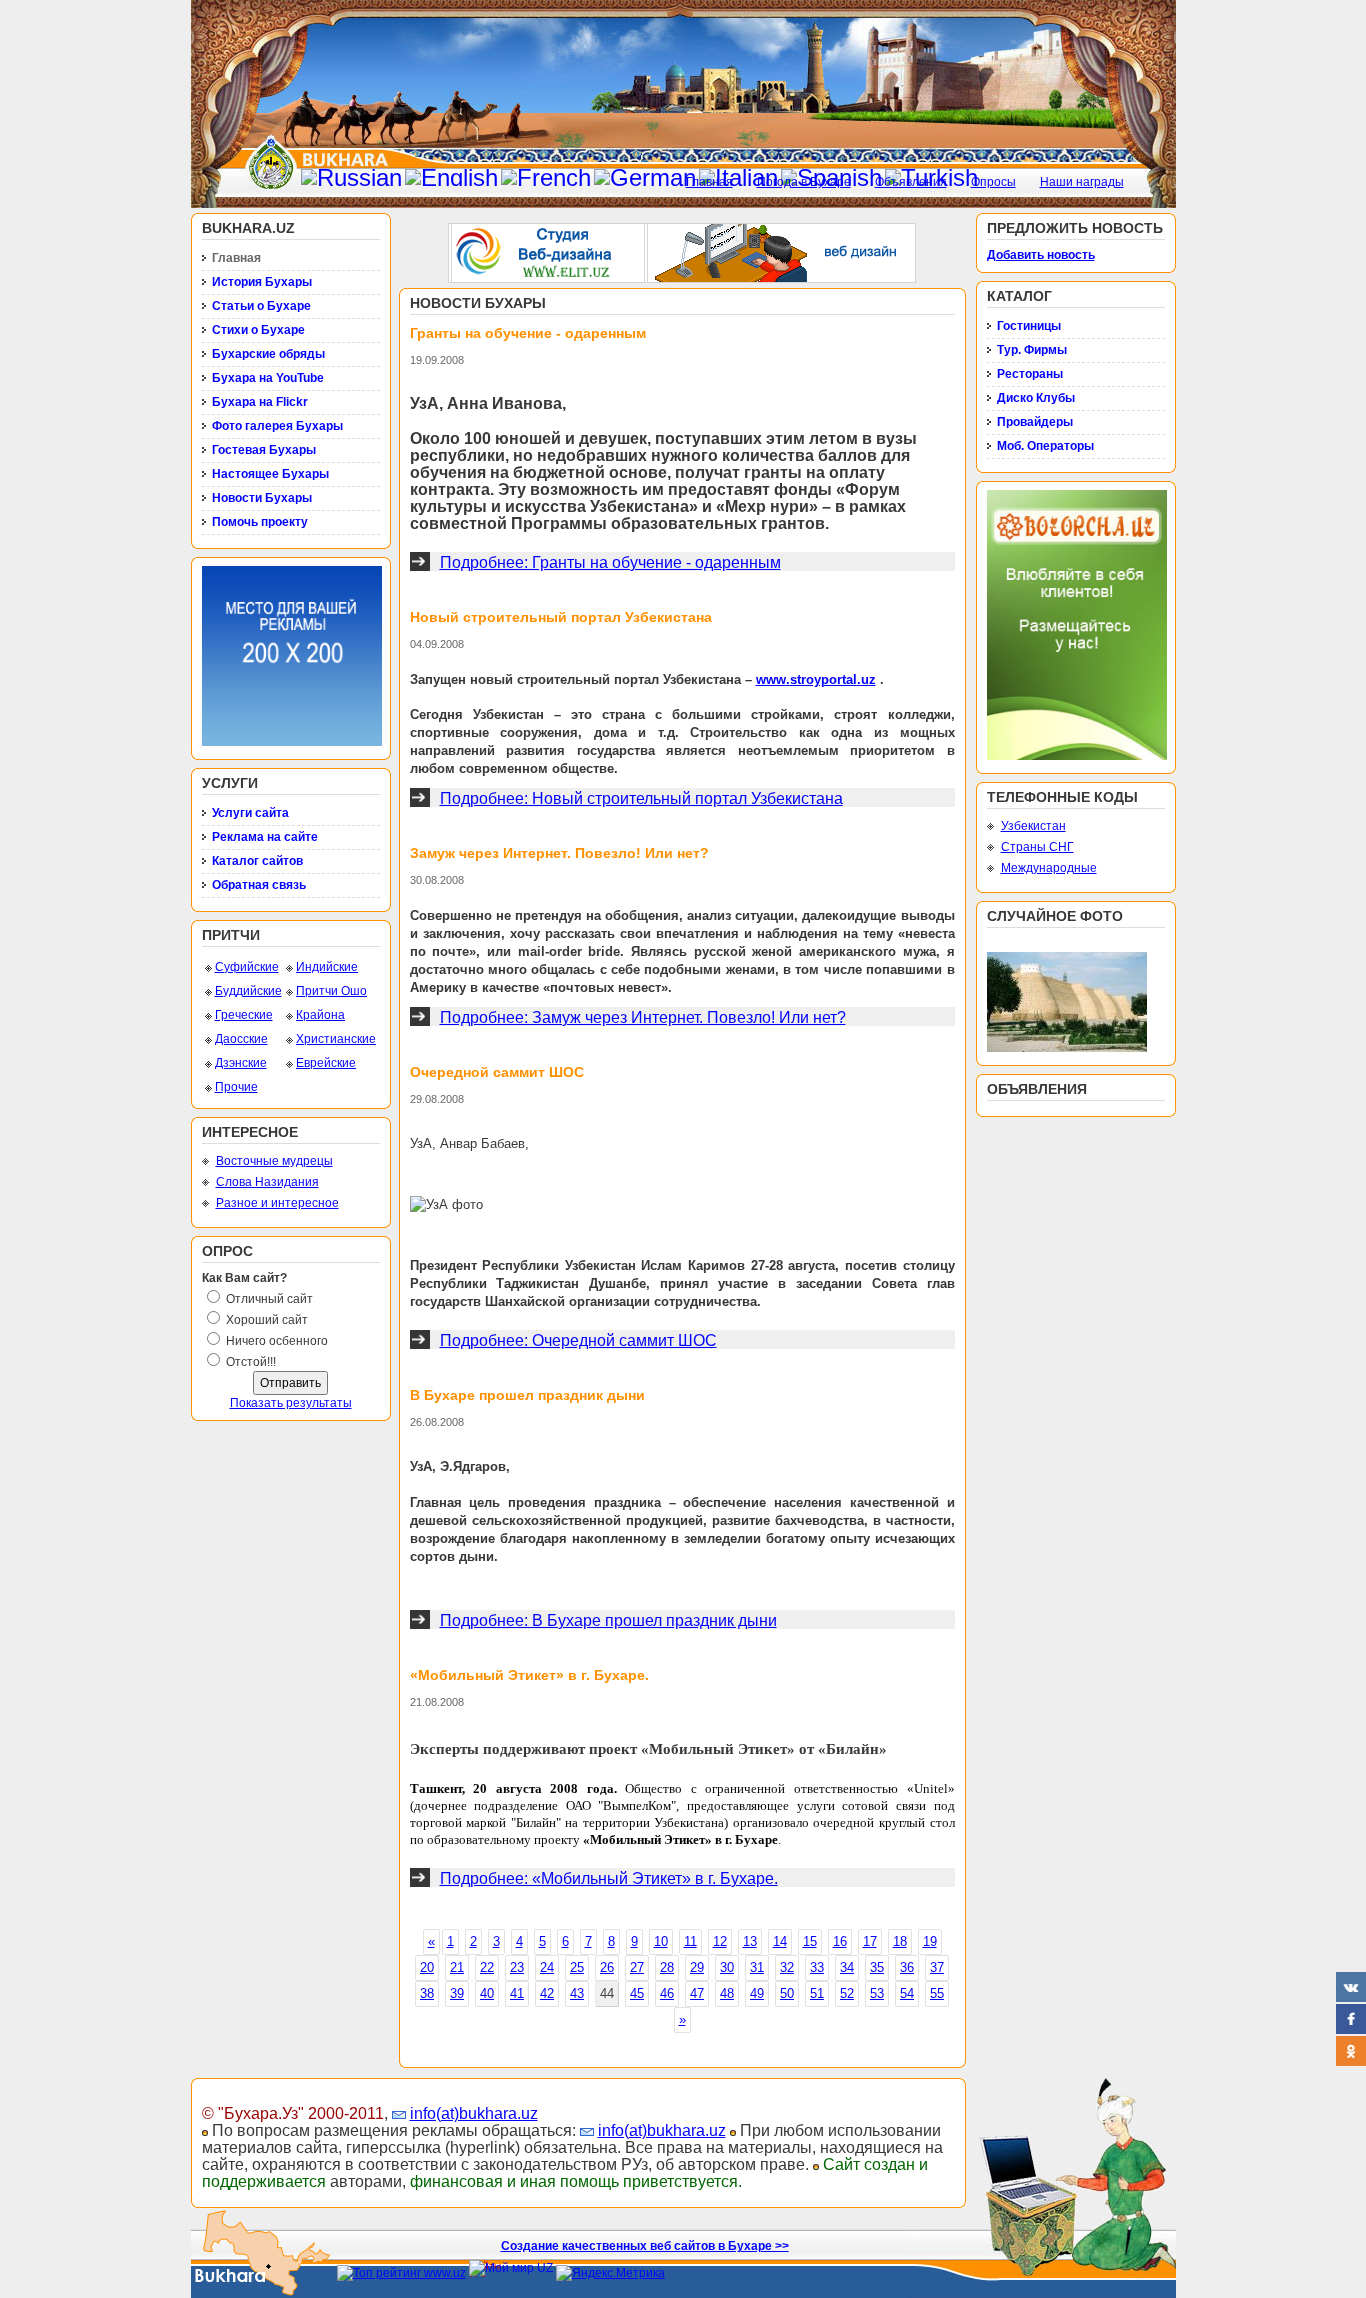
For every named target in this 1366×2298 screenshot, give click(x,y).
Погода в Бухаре (804, 182)
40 (487, 1993)
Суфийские (247, 967)
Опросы (993, 182)
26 (607, 1967)
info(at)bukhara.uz (474, 2113)
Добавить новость (1041, 255)
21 (457, 1967)
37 (937, 1967)
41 (517, 1993)
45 (637, 1993)
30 (727, 1967)
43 (577, 1993)
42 (547, 1993)
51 (817, 1993)
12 (720, 1941)
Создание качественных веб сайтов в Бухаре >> (645, 2246)
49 (757, 1993)
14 (780, 1941)
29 (697, 1967)
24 (547, 1967)
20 (427, 1967)
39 (457, 1993)
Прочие (236, 1087)
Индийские (327, 967)
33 (817, 1967)
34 (847, 1967)
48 (727, 1993)
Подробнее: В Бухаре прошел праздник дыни (608, 1620)
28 (667, 1967)
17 (870, 1941)
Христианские (336, 1039)
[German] (645, 177)
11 (690, 1941)
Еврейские (326, 1063)
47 (697, 1993)
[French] (546, 177)
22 (487, 1967)
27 (637, 1967)
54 (907, 1993)
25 (577, 1967)
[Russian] (351, 177)
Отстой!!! (251, 1362)
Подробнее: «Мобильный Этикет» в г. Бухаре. (609, 1878)
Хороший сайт (267, 1320)
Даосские (241, 1039)
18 (900, 1941)
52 (847, 1993)
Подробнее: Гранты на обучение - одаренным (610, 562)
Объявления (911, 182)
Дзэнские (241, 1063)
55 (937, 1993)
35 (877, 1967)
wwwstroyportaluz (816, 679)
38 (427, 1993)
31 (757, 1967)
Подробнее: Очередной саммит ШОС (578, 1340)
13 (750, 1941)
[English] (451, 177)
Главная (709, 182)
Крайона (320, 1015)
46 (667, 1993)
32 (787, 1967)
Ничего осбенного (277, 1341)
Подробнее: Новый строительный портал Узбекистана (641, 798)
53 (877, 1993)
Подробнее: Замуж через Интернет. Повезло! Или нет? (643, 1017)
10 (661, 1941)
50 (787, 1993)
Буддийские (248, 991)
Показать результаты (291, 1403)
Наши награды (1082, 182)
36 (907, 1967)
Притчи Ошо (331, 991)
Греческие (244, 1015)
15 (810, 1941)
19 (930, 1941)
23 (517, 1967)
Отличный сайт (269, 1299)
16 (840, 1941)
